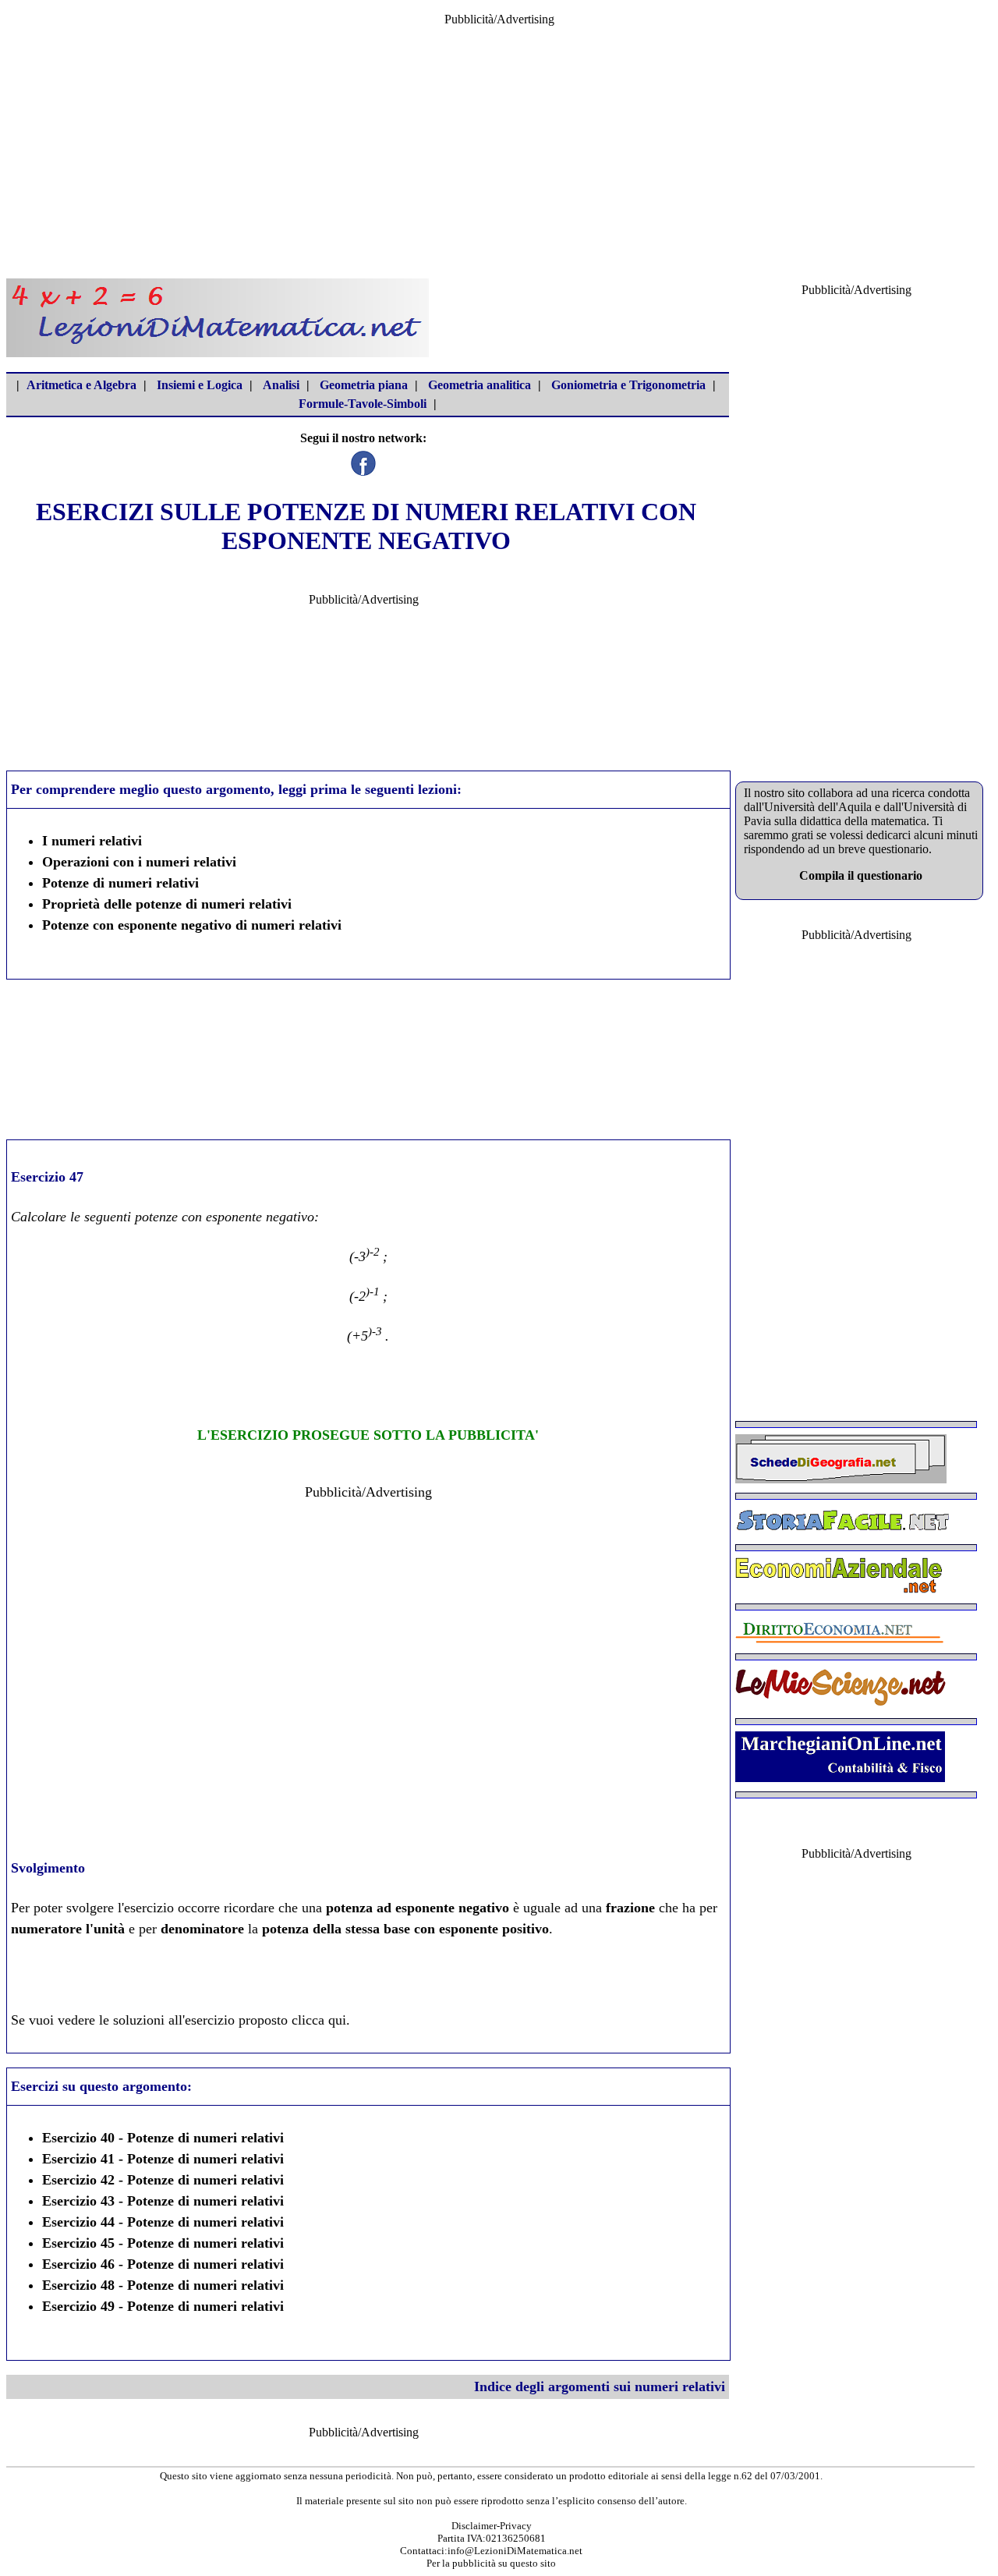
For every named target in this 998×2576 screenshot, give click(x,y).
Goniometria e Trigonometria (628, 385)
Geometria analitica (480, 385)
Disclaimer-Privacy (492, 2526)
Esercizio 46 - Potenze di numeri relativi (163, 2264)
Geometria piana (364, 385)
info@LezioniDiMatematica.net (515, 2551)
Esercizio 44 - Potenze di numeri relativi (163, 2222)
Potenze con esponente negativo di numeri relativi (192, 925)
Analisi (281, 385)
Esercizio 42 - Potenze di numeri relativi (163, 2180)
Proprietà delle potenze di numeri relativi (167, 904)
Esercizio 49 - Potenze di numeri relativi (163, 2306)
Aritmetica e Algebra (81, 385)
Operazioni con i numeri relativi (139, 862)
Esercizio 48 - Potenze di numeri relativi (163, 2285)
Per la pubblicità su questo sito (491, 2563)
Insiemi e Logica (200, 385)
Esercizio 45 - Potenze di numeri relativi (163, 2243)
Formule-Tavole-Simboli (363, 404)
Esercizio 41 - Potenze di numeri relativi (163, 2159)
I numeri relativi (92, 841)
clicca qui (319, 2020)
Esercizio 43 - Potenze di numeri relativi (163, 2201)
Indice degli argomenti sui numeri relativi (600, 2386)
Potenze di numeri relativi (120, 883)
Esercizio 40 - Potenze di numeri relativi (163, 2138)
